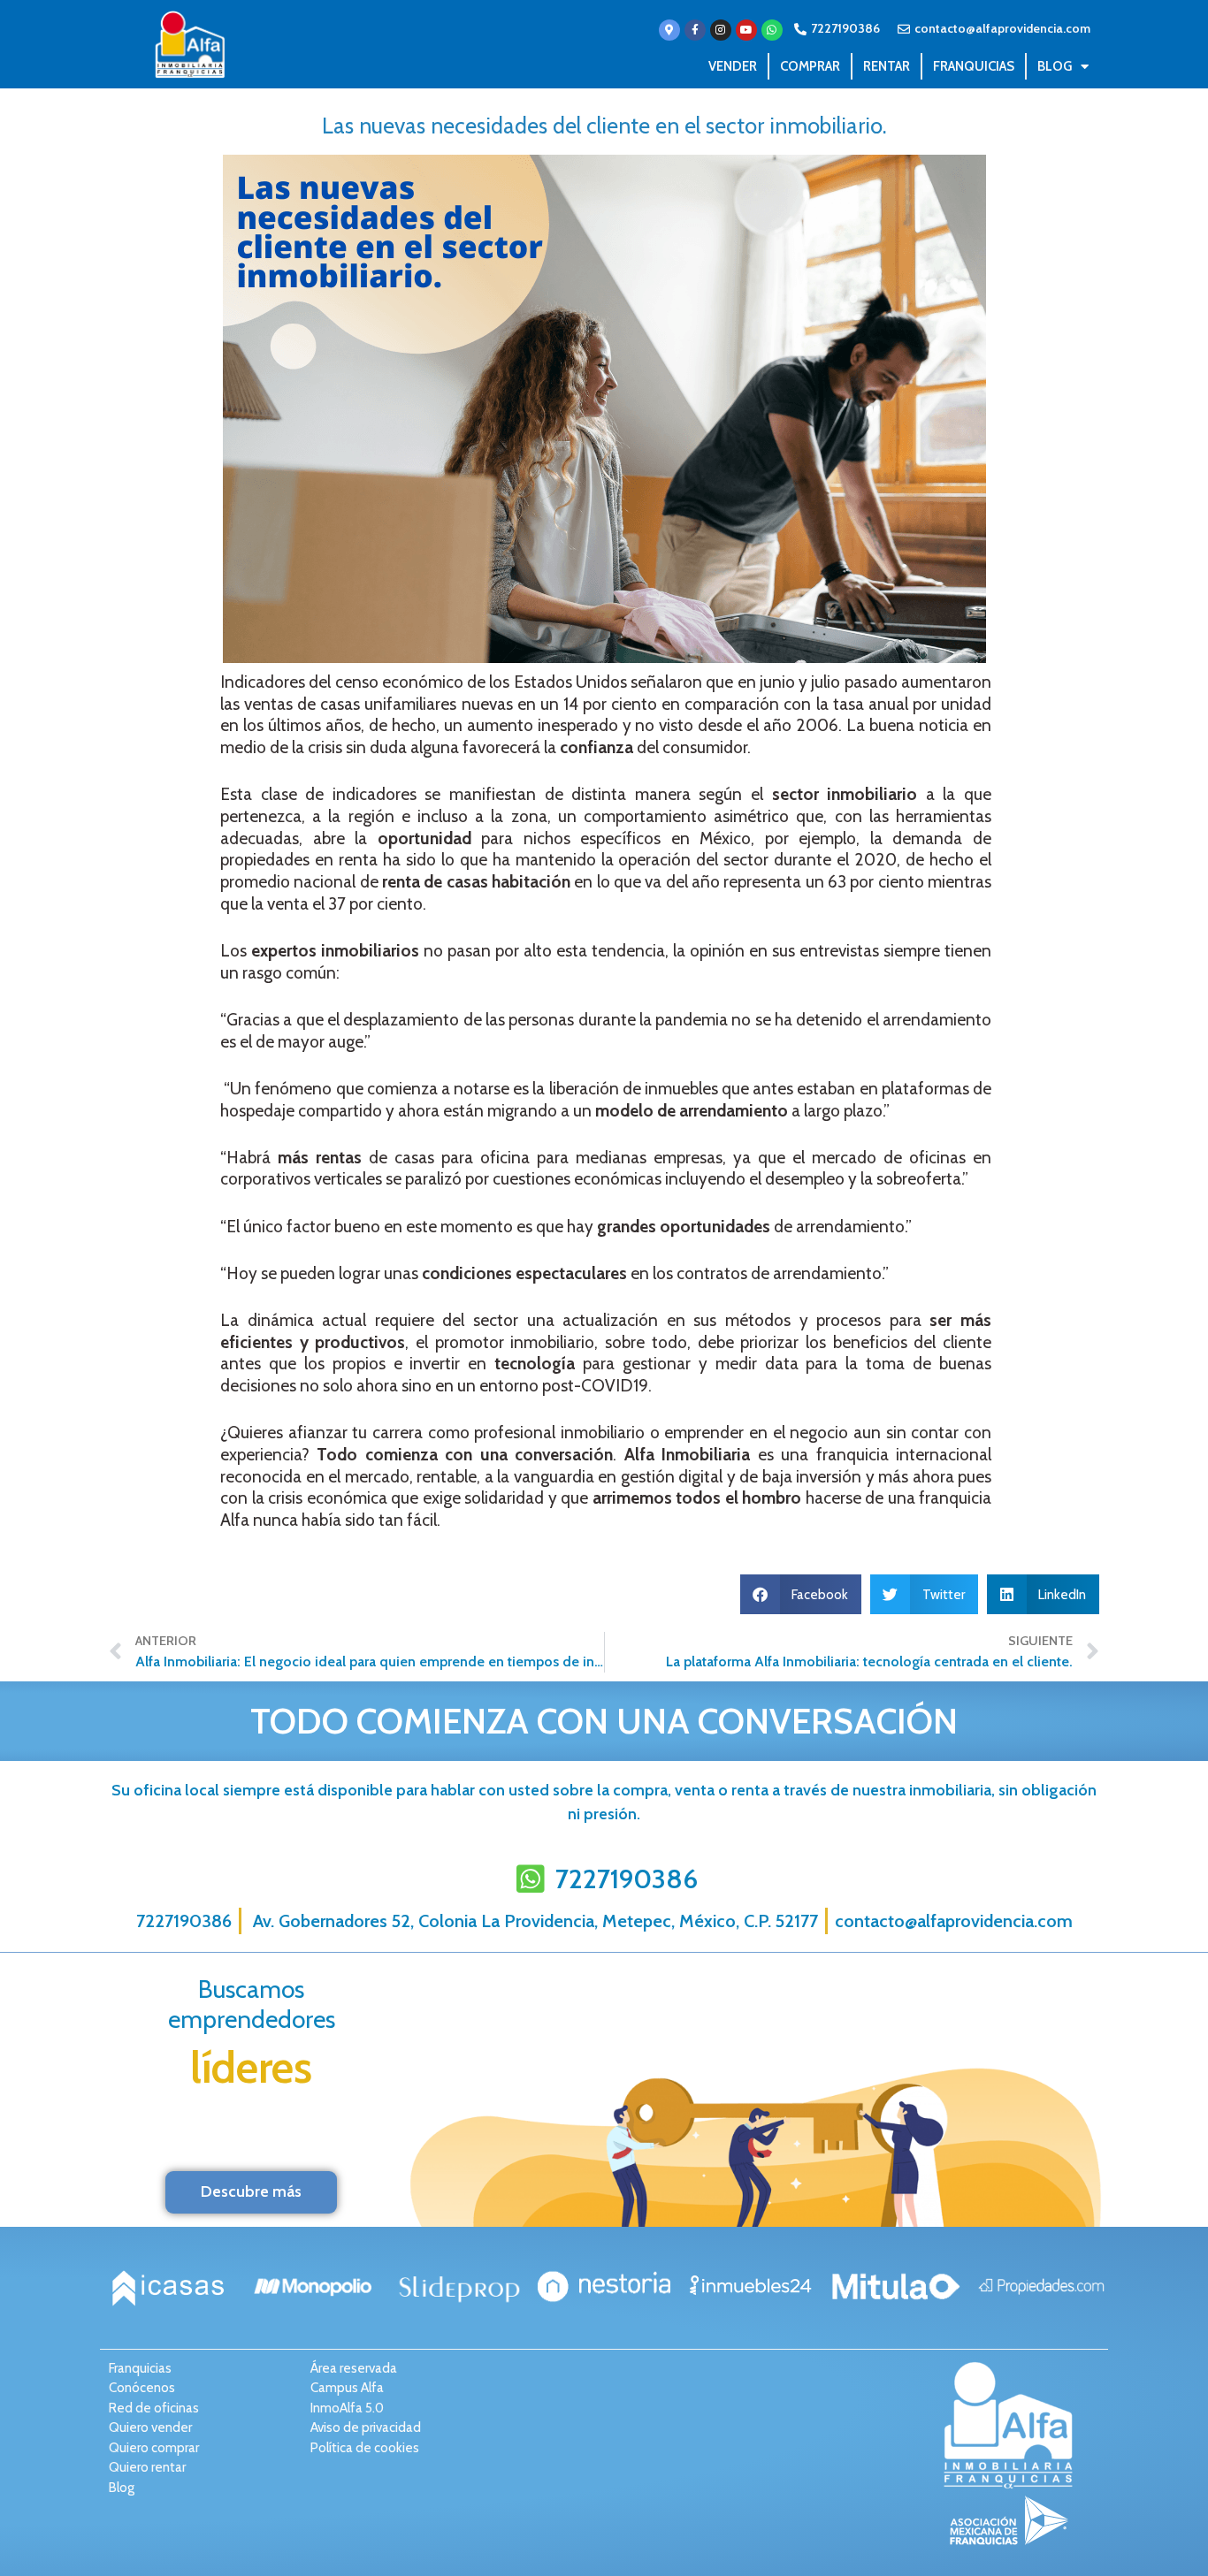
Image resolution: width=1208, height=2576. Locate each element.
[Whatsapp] (772, 30)
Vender (733, 66)
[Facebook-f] (695, 30)
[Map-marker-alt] (669, 30)
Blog (1055, 66)
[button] (801, 1594)
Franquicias (974, 66)
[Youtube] (746, 30)
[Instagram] (721, 30)
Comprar (810, 66)
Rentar (887, 66)
